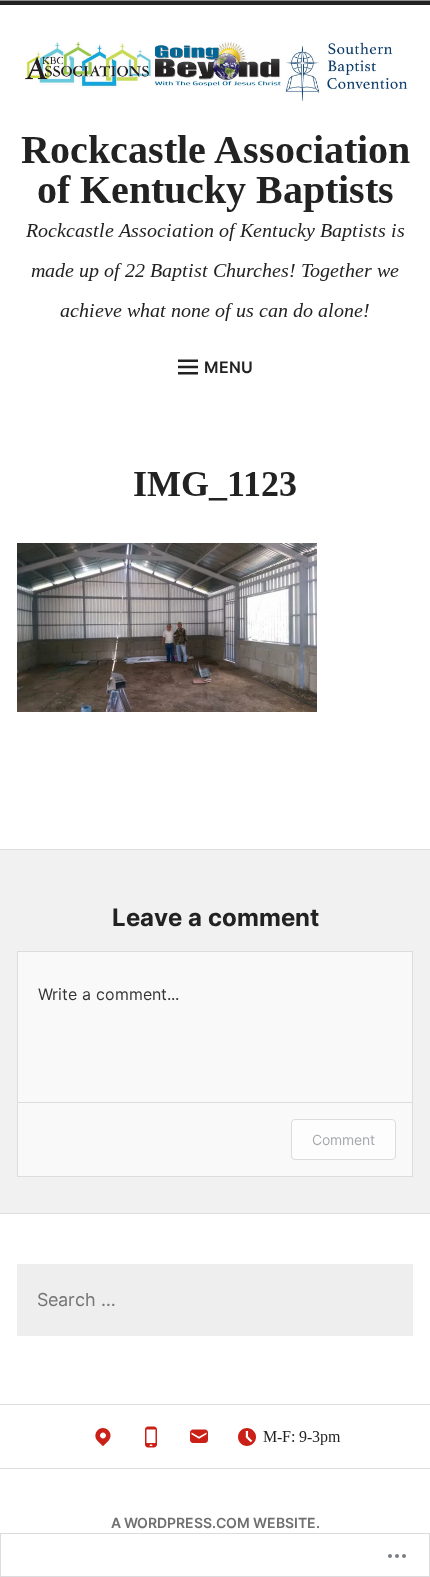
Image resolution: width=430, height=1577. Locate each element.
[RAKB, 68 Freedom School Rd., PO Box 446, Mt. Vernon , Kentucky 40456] (103, 1442)
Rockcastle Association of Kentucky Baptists (215, 169)
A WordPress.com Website (213, 1522)
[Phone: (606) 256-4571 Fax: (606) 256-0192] (151, 1442)
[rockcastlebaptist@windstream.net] (199, 1442)
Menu (228, 367)
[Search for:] (215, 1300)
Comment (343, 1139)
